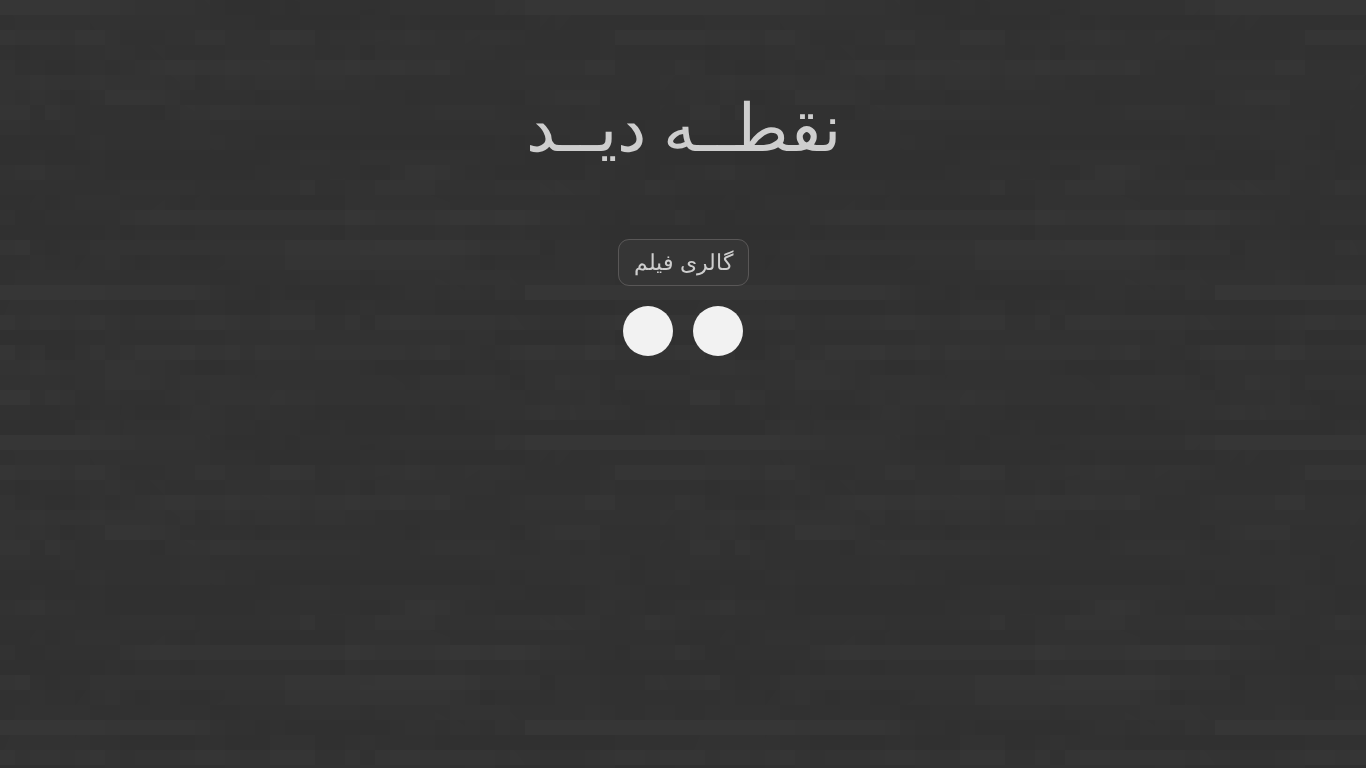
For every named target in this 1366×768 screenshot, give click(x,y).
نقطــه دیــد (683, 128)
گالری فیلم (683, 262)
